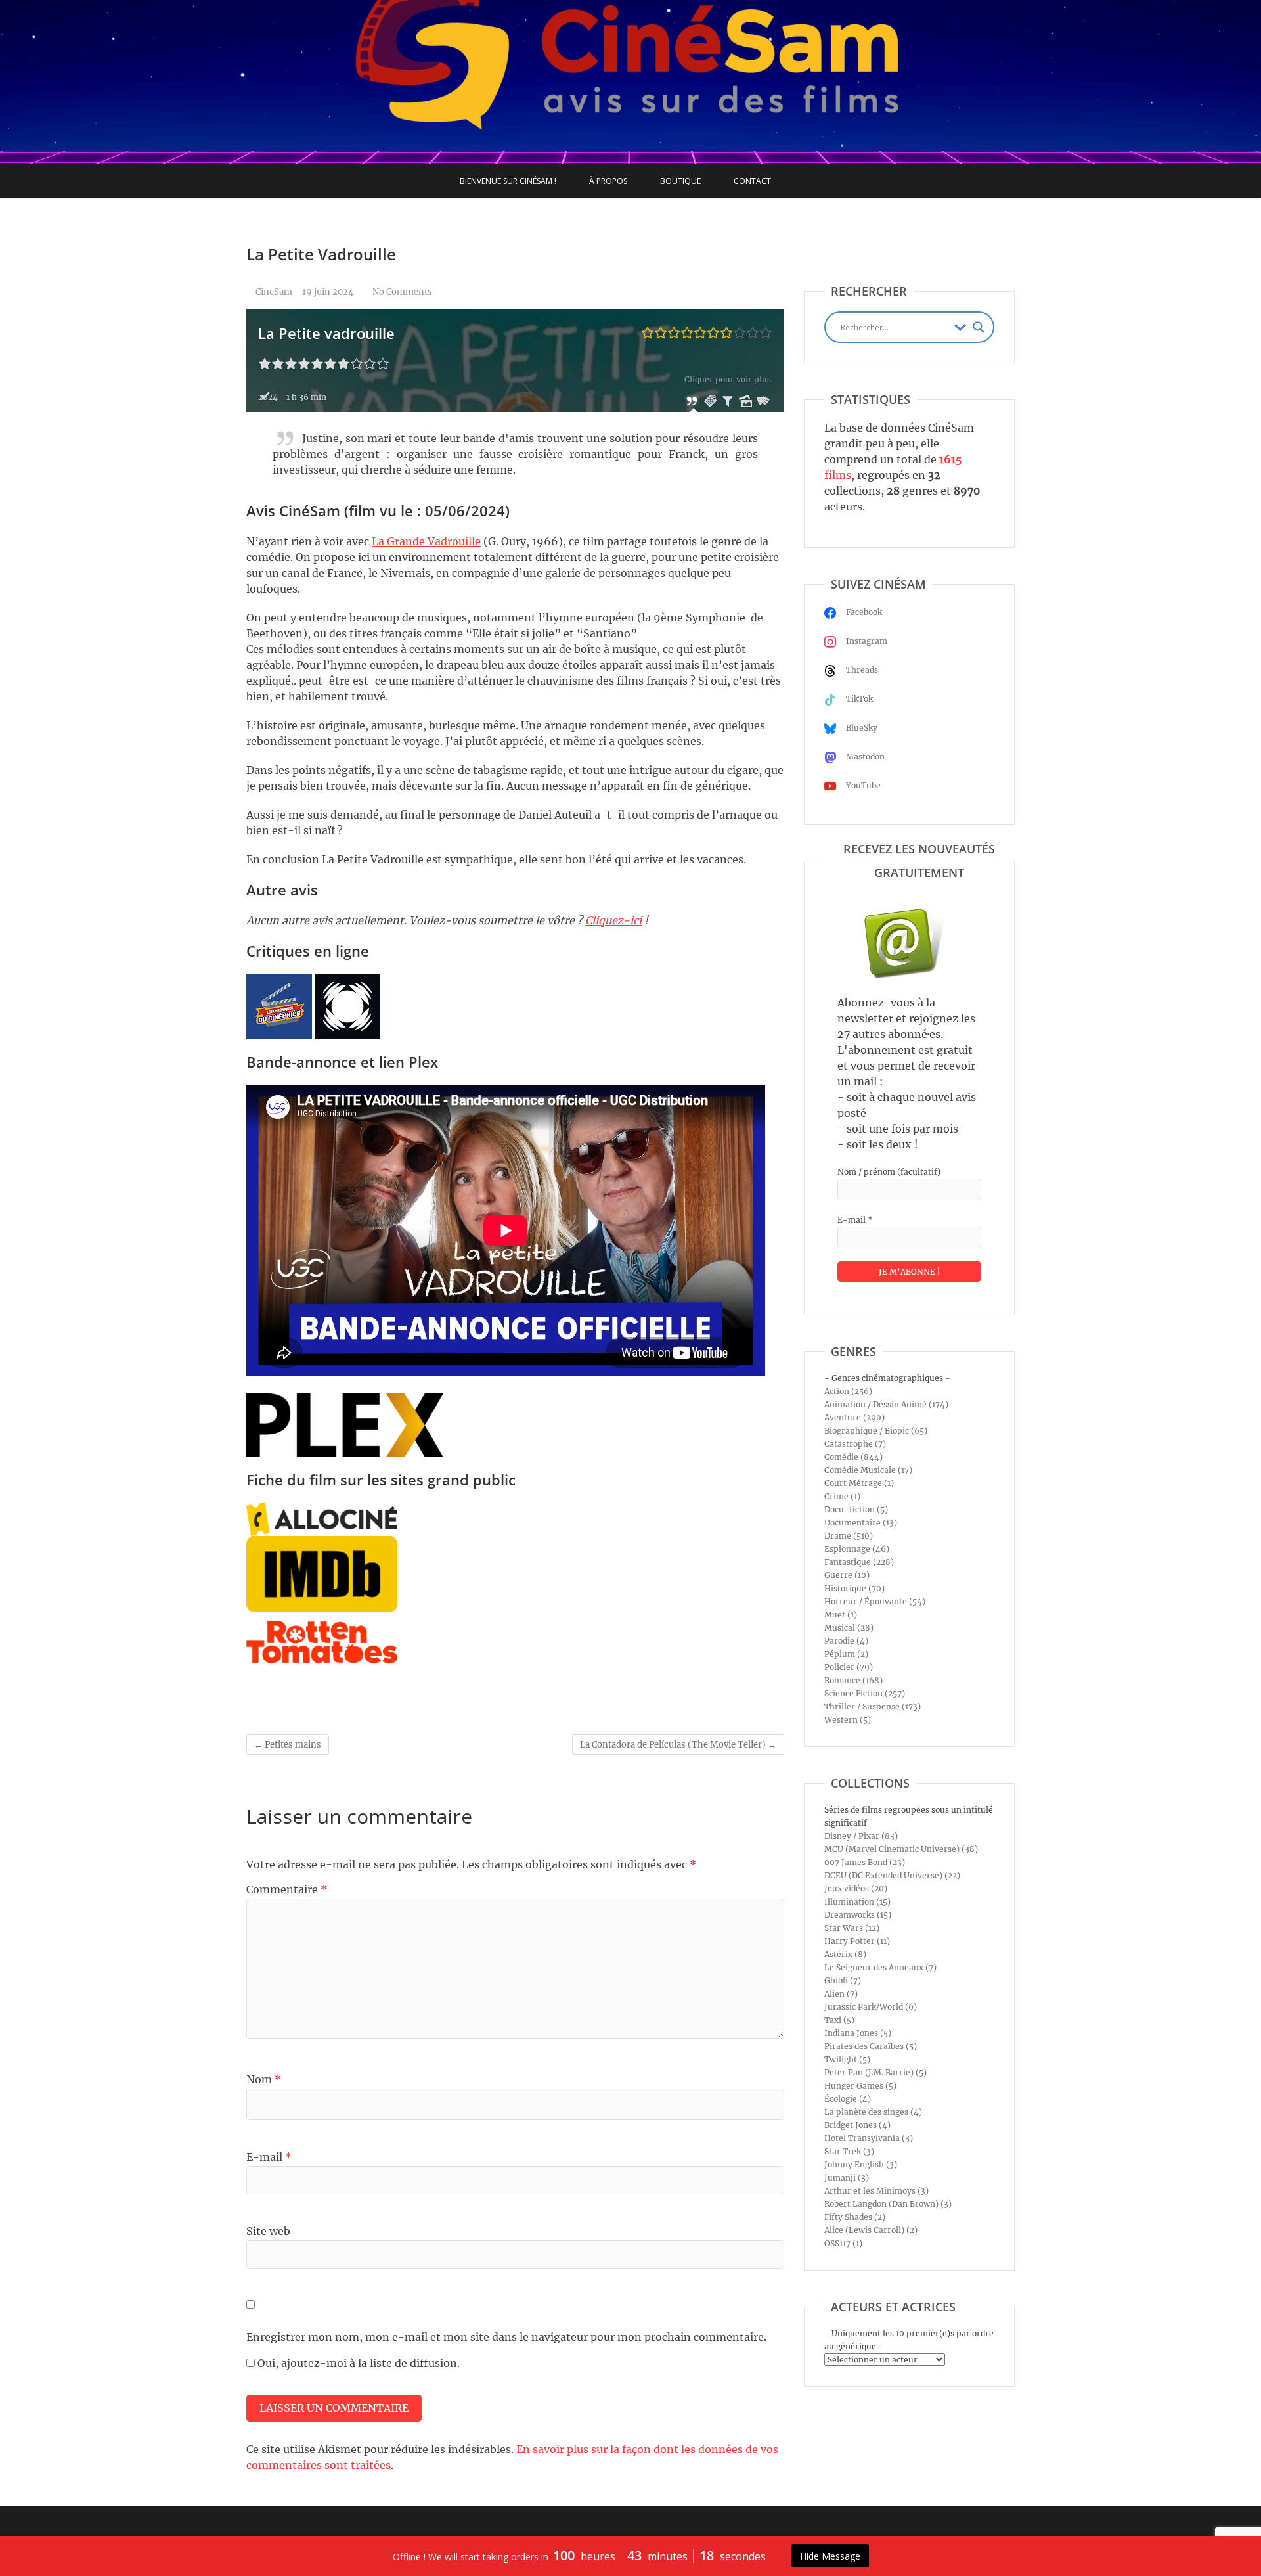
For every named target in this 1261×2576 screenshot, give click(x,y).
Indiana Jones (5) (858, 2033)
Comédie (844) (853, 1457)
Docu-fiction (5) (856, 1509)
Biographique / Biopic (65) (876, 1431)
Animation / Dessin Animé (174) (886, 1404)
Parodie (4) (846, 1641)
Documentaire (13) (861, 1523)
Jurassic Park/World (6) (871, 2007)
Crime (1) (842, 1496)
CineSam (273, 292)
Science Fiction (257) (865, 1693)
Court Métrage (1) (859, 1483)
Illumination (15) (857, 1902)
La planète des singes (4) (873, 2112)
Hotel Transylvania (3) (869, 2138)
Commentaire (287, 1889)
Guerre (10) (847, 1575)
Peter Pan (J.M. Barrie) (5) (875, 2072)
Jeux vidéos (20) (856, 1888)
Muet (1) (841, 1615)
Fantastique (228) (859, 1562)
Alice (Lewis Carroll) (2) (871, 2230)
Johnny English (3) (861, 2164)
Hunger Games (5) (860, 2086)
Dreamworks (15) (858, 1915)
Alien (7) (841, 1994)
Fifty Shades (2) (855, 2217)
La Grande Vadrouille (426, 541)
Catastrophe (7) (855, 1444)
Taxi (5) (839, 2020)
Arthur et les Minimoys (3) (876, 2191)
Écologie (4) (848, 2099)
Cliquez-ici (613, 920)
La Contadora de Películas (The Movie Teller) (678, 1745)
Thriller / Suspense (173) (873, 1706)
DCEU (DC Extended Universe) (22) (892, 1875)
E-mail (269, 2157)
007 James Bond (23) (865, 1862)
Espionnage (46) (857, 1549)
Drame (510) (849, 1536)
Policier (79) (849, 1667)
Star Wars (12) (852, 1928)
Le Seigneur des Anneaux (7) (880, 1967)
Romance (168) (853, 1680)
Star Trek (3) (849, 2151)
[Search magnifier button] (979, 327)
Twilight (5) (847, 2059)
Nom (264, 2079)
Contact (752, 181)
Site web (268, 2231)
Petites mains (288, 1745)
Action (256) (848, 1391)
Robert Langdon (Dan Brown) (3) (888, 2204)
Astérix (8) (845, 1954)
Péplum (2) (846, 1654)
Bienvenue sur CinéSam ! (508, 181)
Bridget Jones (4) (857, 2125)
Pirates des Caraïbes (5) (871, 2046)
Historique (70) (854, 1588)
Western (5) (848, 1720)
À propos (608, 181)
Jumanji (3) (847, 2178)
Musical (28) (849, 1628)
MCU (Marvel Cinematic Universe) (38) (901, 1849)
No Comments (402, 292)
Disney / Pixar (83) (861, 1836)
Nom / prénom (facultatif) (889, 1172)
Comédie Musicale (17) (868, 1470)
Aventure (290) (854, 1417)
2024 (268, 397)
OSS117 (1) (843, 2243)
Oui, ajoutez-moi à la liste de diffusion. (357, 2363)
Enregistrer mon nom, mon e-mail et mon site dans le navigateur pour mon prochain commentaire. (506, 2337)
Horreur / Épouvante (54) (875, 1601)
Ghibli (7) (843, 1980)
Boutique (680, 181)
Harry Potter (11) (857, 1941)
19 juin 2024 (328, 292)
